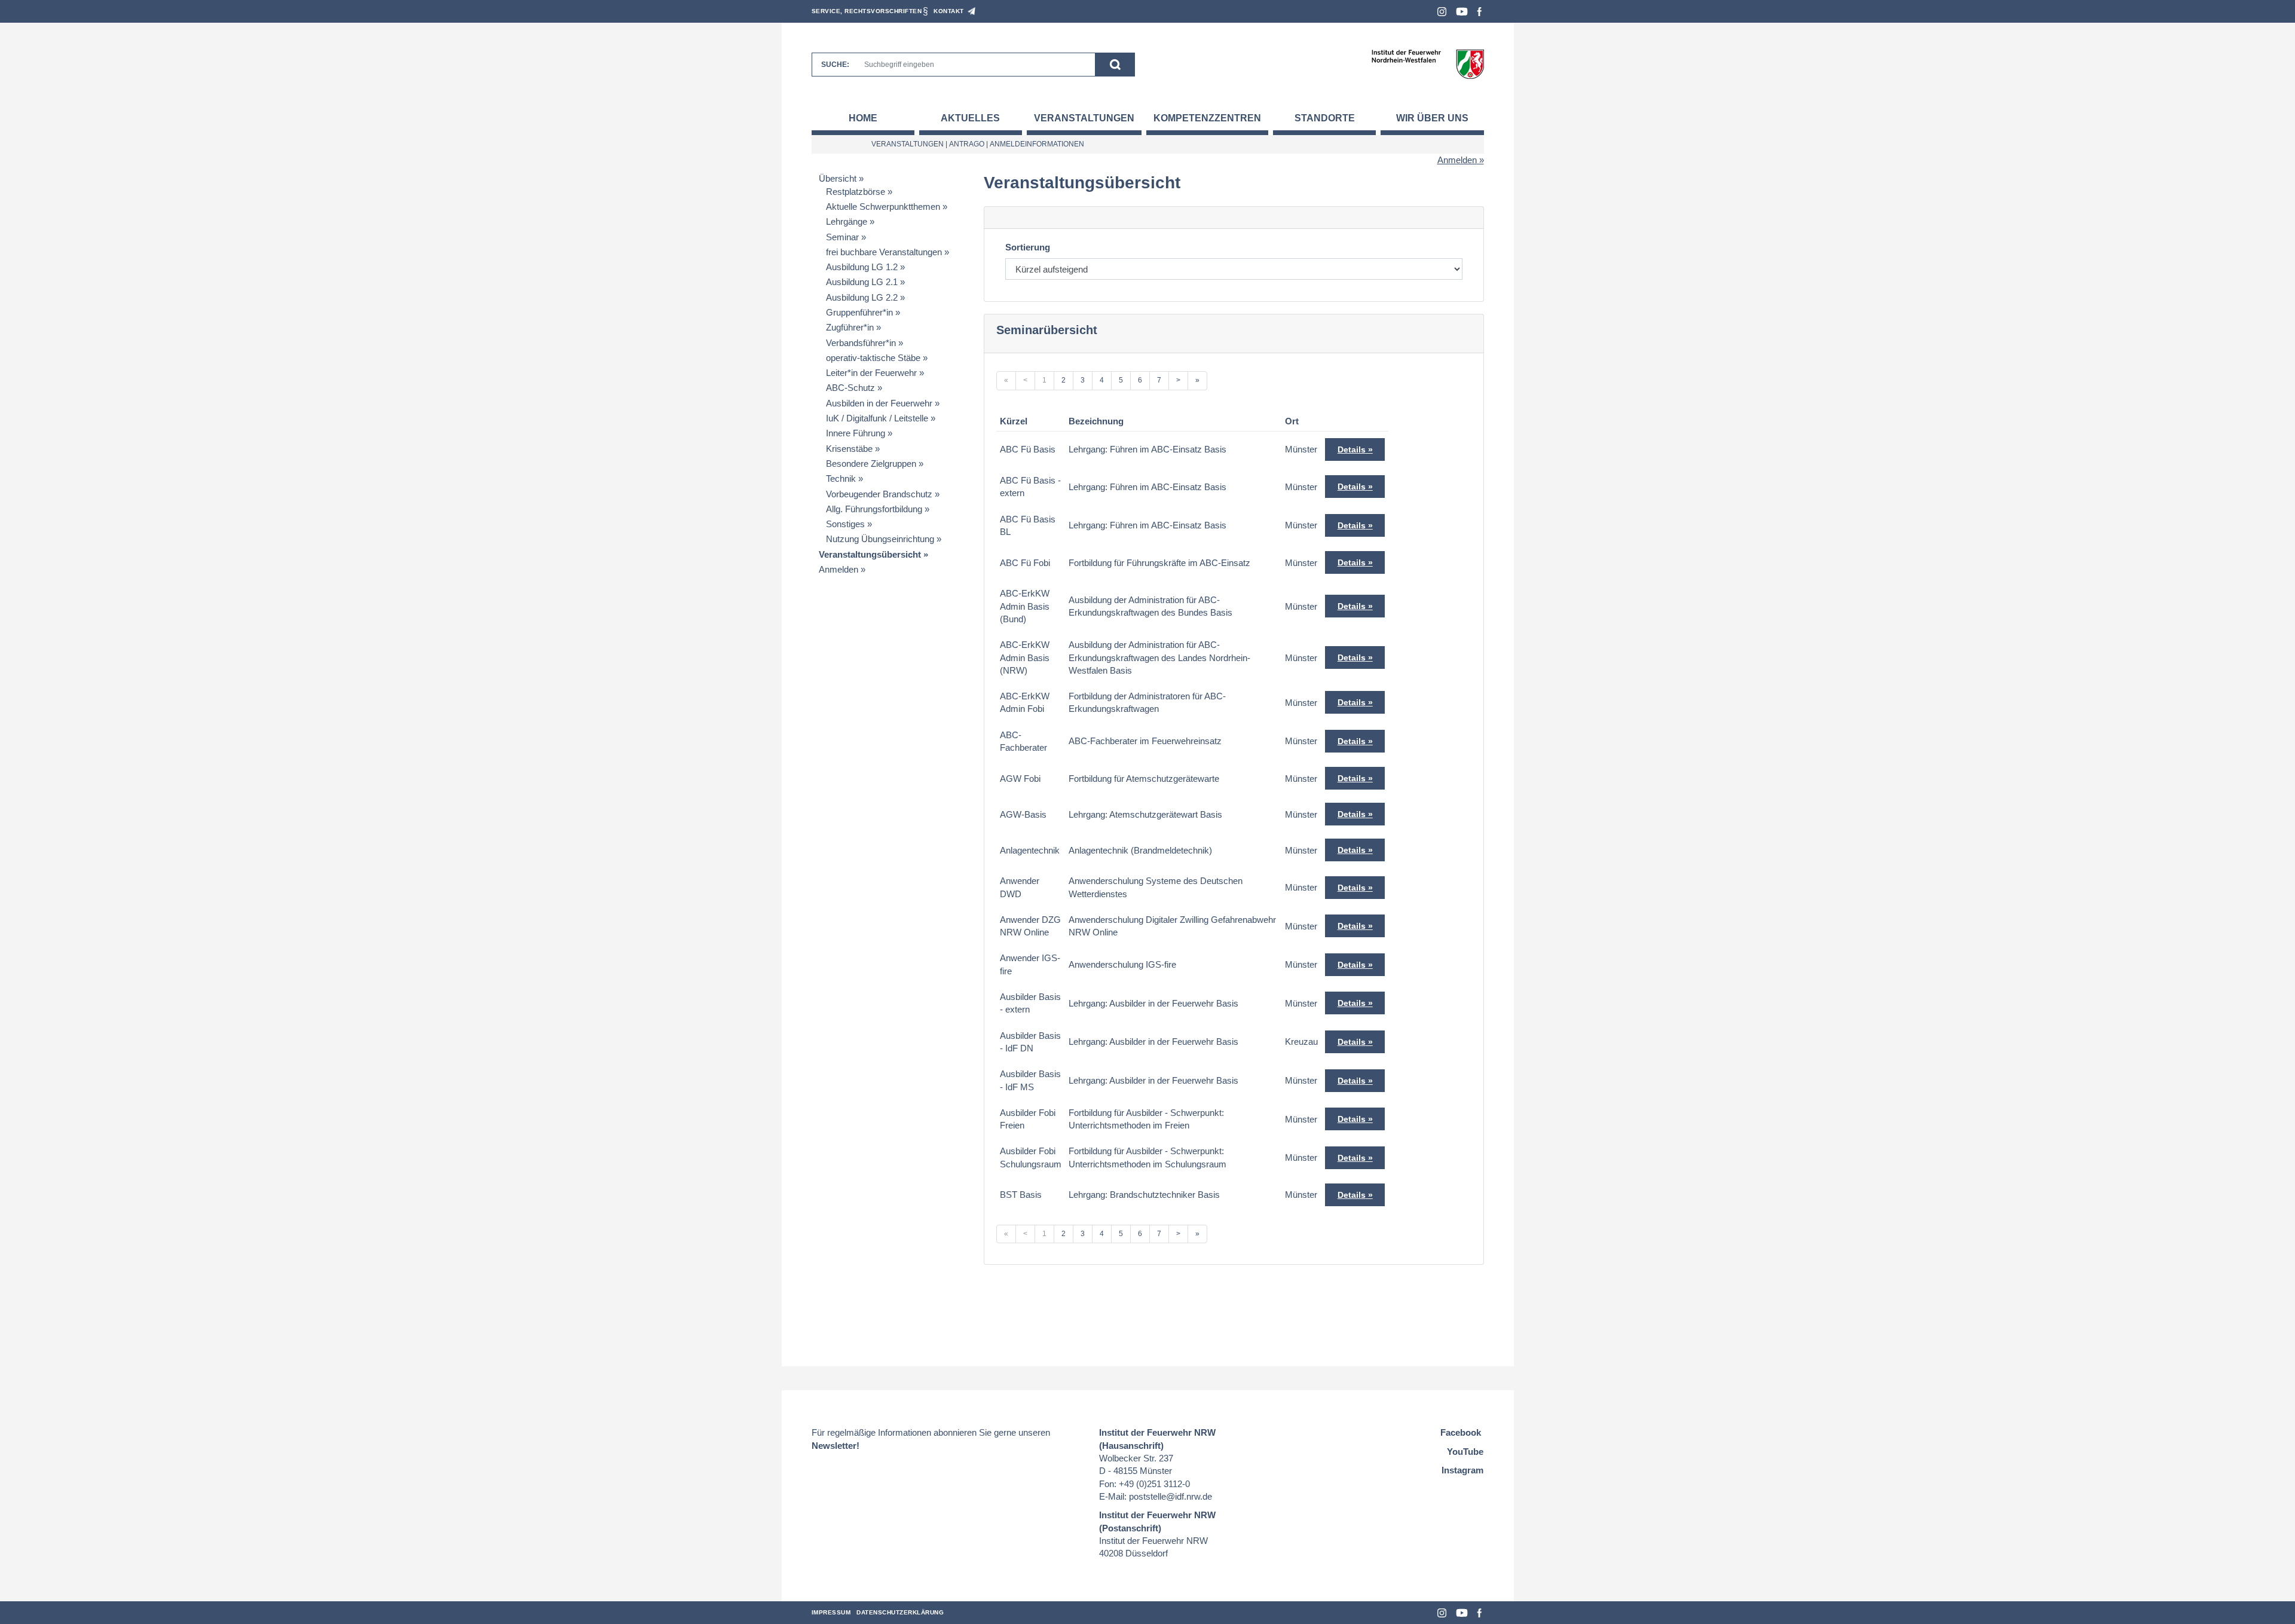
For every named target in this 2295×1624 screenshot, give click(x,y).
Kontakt (949, 11)
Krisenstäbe (849, 449)
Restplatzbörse (856, 192)
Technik (841, 478)
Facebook (1479, 12)
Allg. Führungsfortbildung (874, 509)
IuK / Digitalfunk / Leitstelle (877, 418)
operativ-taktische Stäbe (873, 358)
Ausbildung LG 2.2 (862, 297)
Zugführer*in (850, 327)
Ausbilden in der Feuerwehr (879, 403)
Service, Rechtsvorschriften (867, 11)
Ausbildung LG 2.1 (862, 282)
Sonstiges (845, 524)
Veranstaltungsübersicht (870, 554)
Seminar (842, 237)
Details (1352, 449)
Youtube (1462, 12)
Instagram (1442, 12)
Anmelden (1457, 160)
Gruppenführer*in (859, 312)
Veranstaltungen (1084, 118)
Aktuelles (970, 118)
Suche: (835, 65)
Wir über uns (1432, 118)
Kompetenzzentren (1207, 118)
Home (863, 118)
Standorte (1325, 118)
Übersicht (838, 178)
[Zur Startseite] (1428, 64)
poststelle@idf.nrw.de (1171, 1496)
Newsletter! (836, 1446)
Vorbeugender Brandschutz (879, 494)
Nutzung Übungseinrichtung (880, 539)
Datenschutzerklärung (900, 1612)
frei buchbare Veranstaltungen (884, 252)
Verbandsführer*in (861, 343)
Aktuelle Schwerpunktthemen (883, 207)
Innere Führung (856, 433)
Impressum (831, 1612)
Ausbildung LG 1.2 (862, 267)
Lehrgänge (847, 221)
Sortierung (1028, 247)
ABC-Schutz (850, 388)
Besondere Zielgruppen (871, 464)
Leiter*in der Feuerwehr (871, 373)
